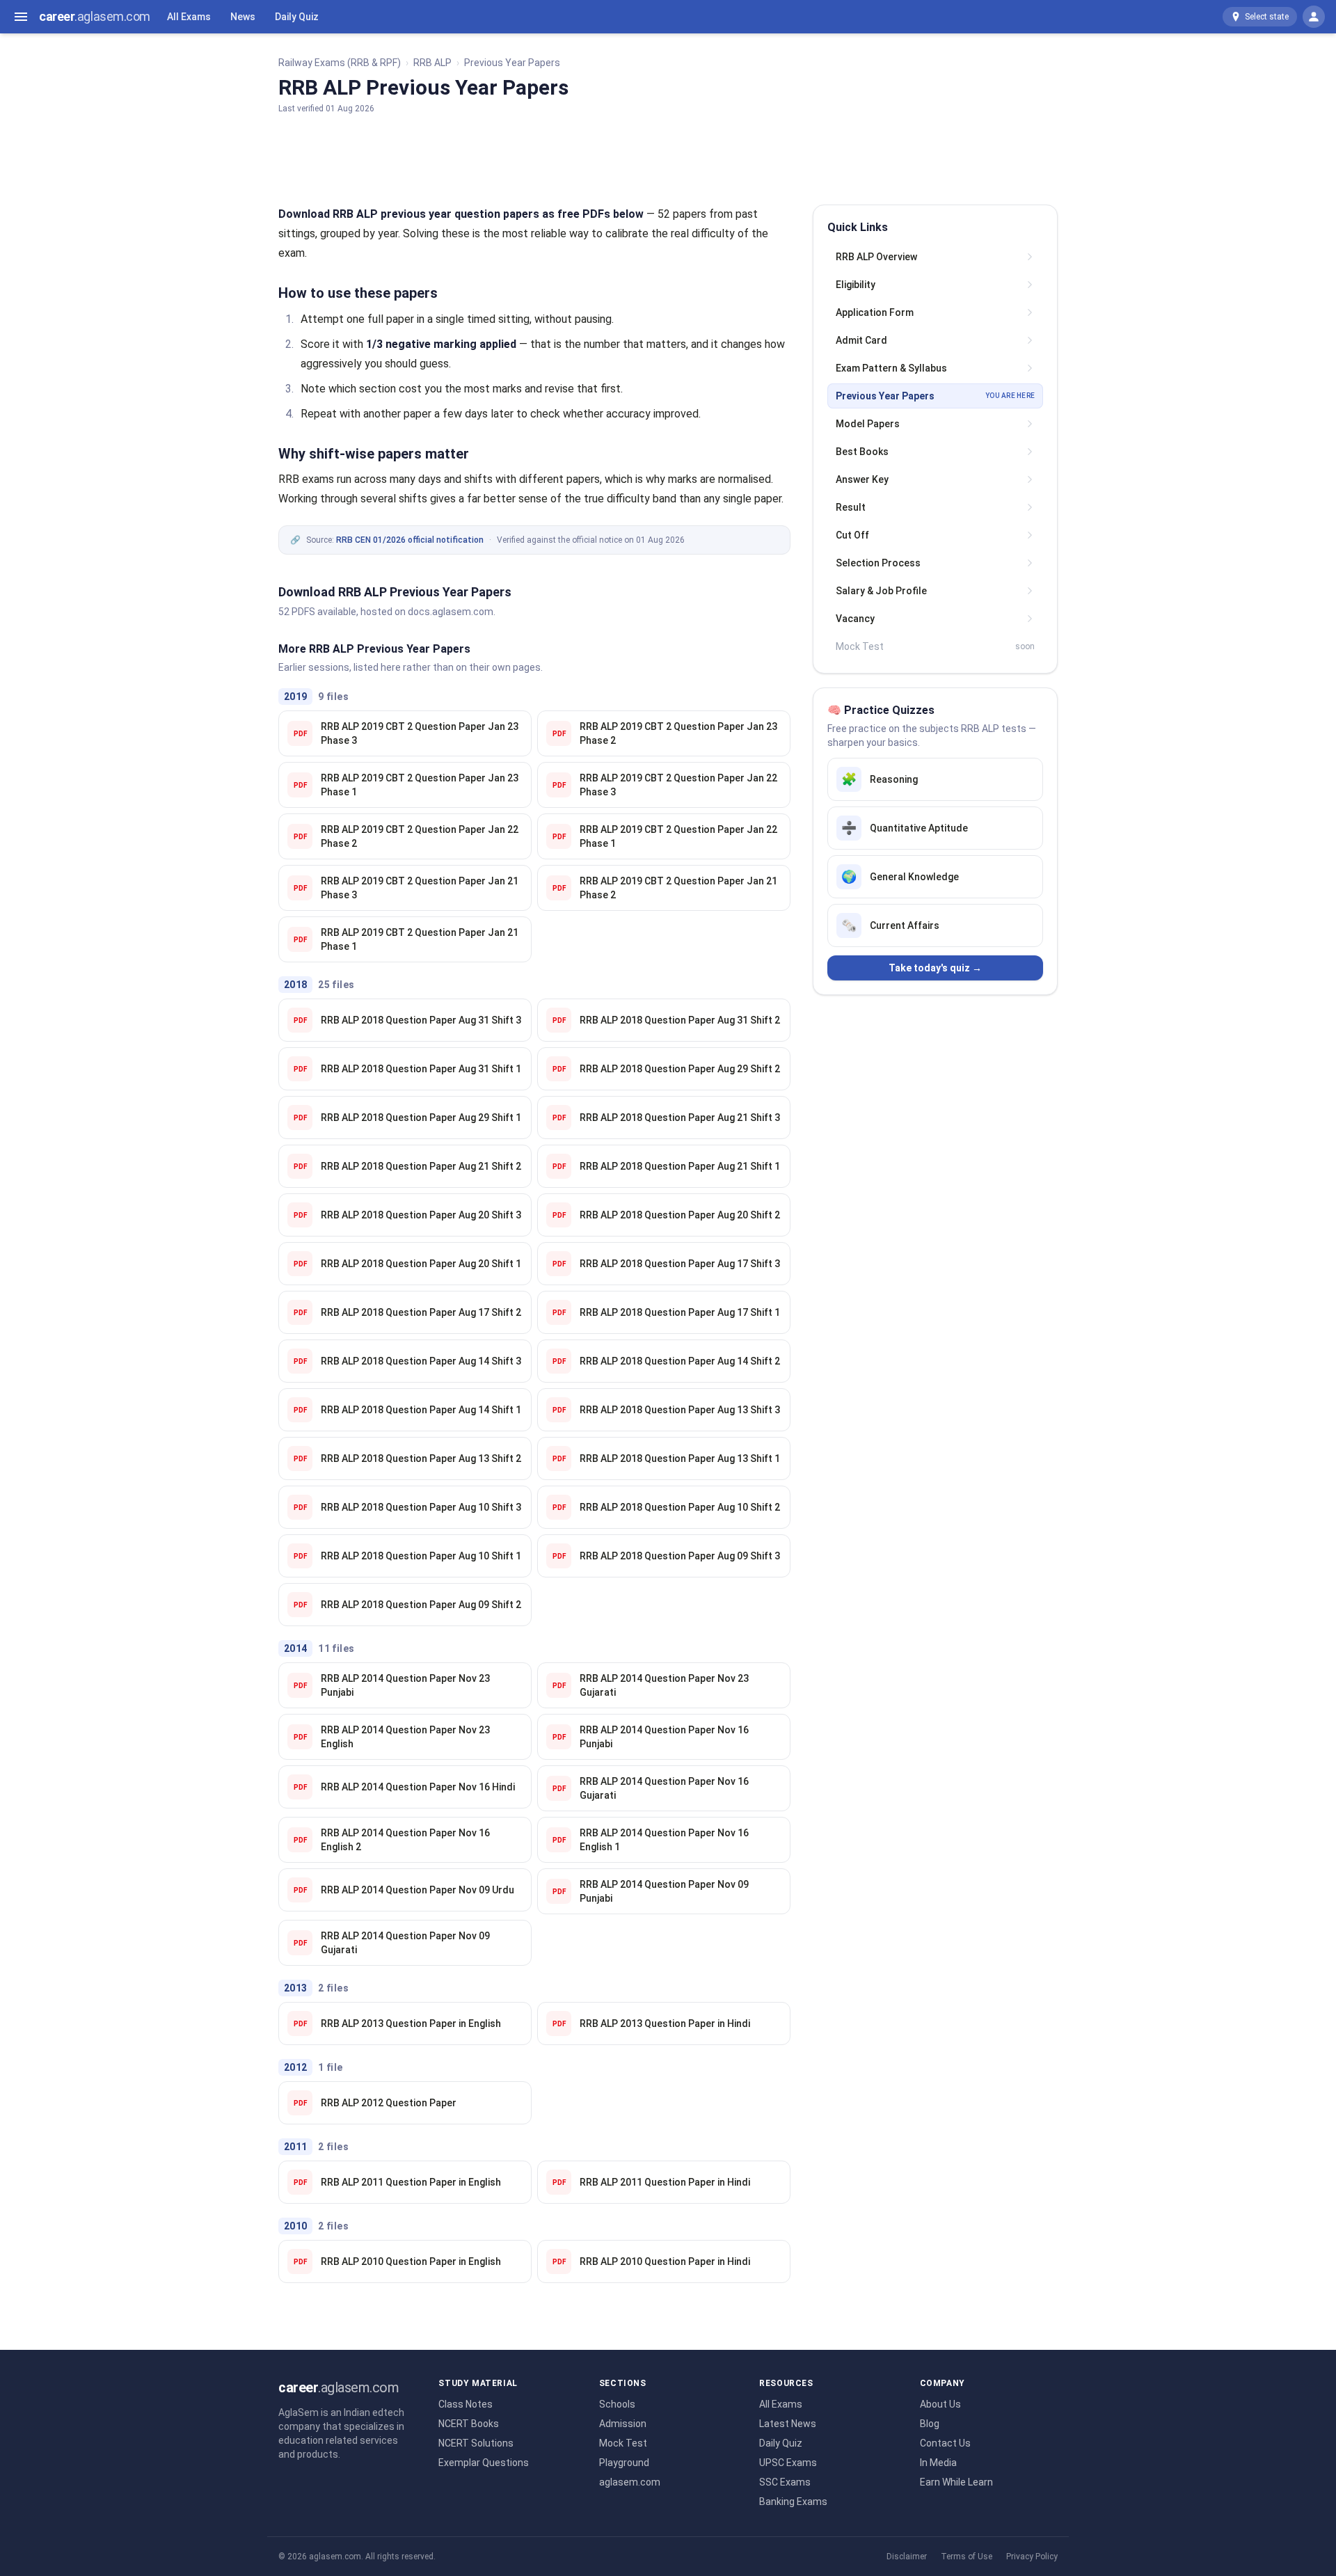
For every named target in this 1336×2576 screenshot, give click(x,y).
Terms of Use (967, 2557)
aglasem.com (630, 2482)
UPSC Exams (788, 2463)
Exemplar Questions (484, 2463)
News (243, 17)
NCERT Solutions (476, 2443)
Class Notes (466, 2404)
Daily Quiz (297, 17)
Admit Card (861, 340)
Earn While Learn (956, 2482)
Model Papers (868, 424)
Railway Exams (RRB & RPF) (340, 63)
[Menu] (21, 17)
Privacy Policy (1032, 2557)
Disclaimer (907, 2557)
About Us (940, 2404)
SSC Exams (785, 2482)
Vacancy (855, 619)
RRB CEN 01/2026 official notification (410, 540)
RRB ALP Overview (876, 257)
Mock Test (623, 2443)
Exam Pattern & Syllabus (891, 368)
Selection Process (878, 563)
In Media (938, 2463)
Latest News (788, 2424)
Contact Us (945, 2443)
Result (851, 507)
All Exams (189, 17)
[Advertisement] (668, 157)
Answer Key (862, 479)
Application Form (875, 312)
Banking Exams (793, 2502)
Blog (930, 2424)
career (95, 16)
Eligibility (856, 285)
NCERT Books (469, 2424)
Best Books (862, 452)
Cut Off (852, 535)
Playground (624, 2463)
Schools (617, 2404)
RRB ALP (432, 63)
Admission (623, 2424)
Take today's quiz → (935, 968)
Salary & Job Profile (881, 591)
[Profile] (1314, 17)
